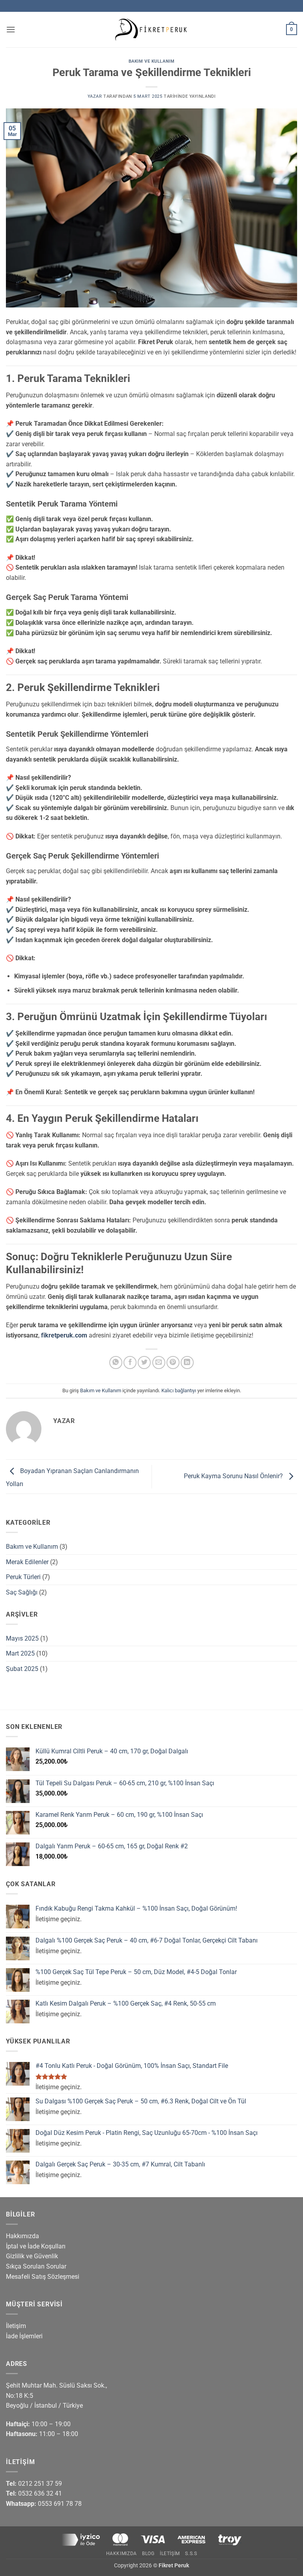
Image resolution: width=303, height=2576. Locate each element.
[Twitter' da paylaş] (144, 1363)
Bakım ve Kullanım (152, 61)
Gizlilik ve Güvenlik (32, 2256)
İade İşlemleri (24, 2336)
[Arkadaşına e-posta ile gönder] (159, 1363)
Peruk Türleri (23, 1577)
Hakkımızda (22, 2236)
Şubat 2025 (22, 1669)
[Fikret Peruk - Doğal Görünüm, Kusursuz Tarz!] (151, 30)
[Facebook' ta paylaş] (130, 1363)
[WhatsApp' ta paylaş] (116, 1363)
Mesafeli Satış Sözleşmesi (43, 2277)
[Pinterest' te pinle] (173, 1363)
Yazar (95, 96)
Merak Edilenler (27, 1562)
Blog (148, 2554)
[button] (11, 29)
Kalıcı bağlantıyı (179, 1390)
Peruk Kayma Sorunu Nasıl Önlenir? (234, 1476)
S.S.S (191, 2554)
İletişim (16, 2326)
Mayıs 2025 (22, 1638)
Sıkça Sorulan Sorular (36, 2266)
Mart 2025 (20, 1653)
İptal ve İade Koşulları (36, 2246)
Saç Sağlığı (22, 1592)
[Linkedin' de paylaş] (187, 1363)
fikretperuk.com (64, 1335)
